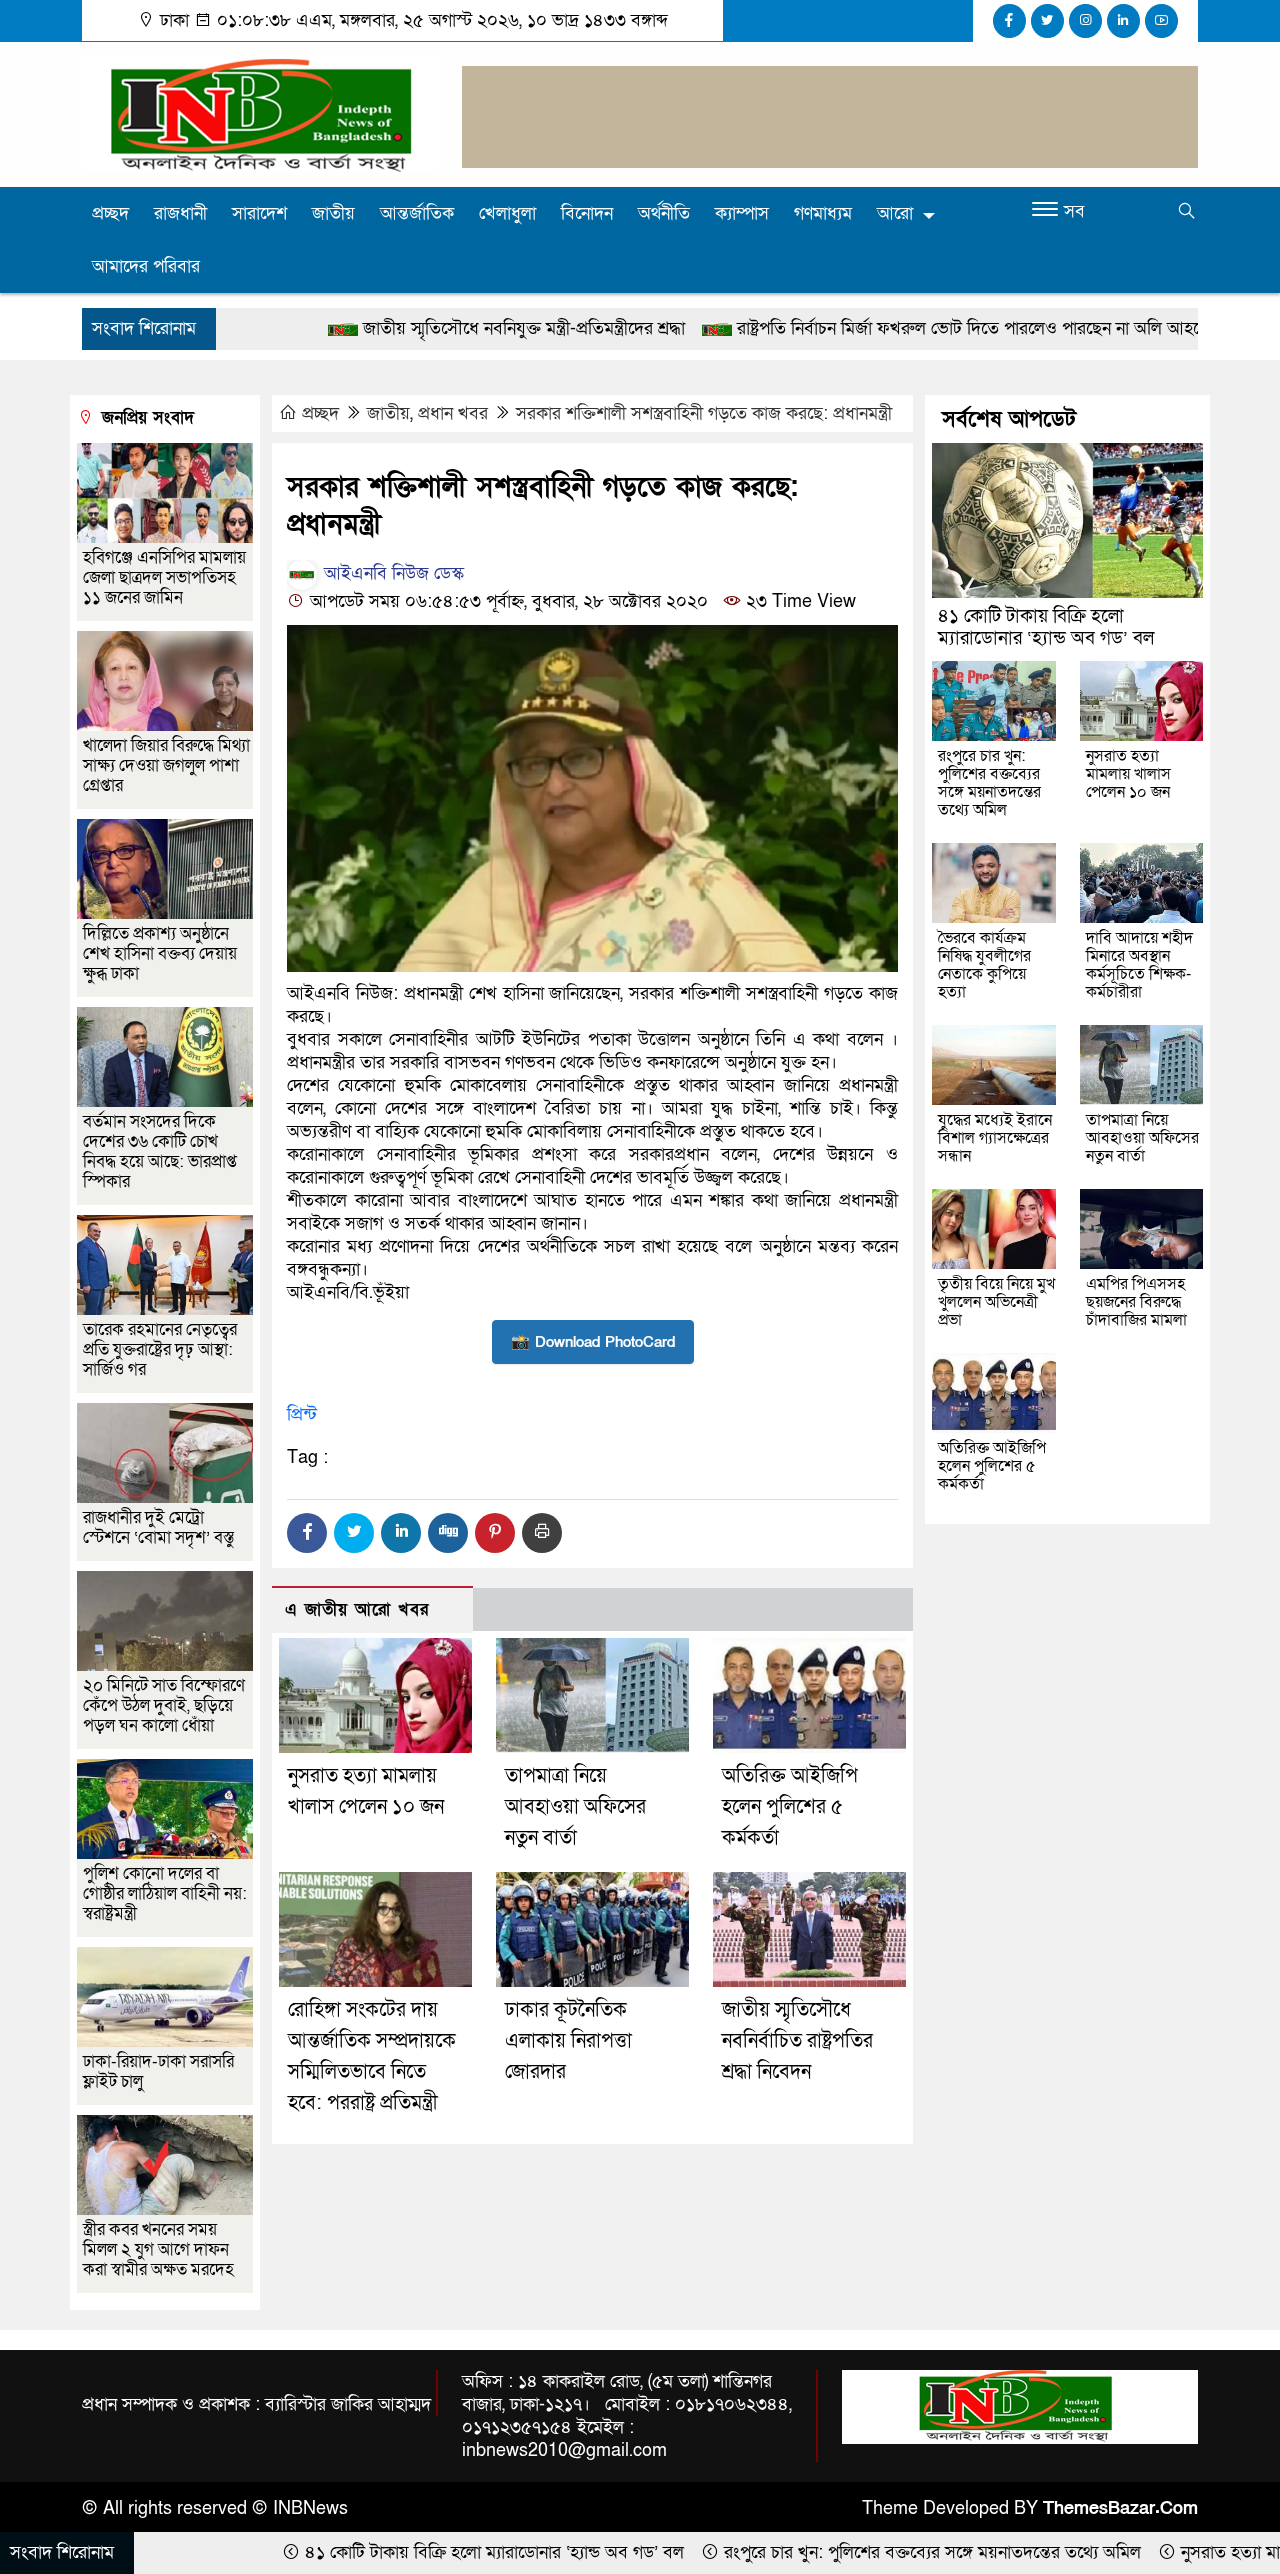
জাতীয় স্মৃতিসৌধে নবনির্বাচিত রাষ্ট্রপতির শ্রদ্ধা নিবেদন (797, 2041)
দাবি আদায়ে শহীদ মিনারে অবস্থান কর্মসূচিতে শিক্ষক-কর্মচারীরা (1139, 965)
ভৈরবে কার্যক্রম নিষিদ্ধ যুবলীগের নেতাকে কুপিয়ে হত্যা (984, 965)
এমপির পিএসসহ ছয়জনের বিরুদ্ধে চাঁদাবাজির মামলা (1136, 1302)
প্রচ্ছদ (110, 213)
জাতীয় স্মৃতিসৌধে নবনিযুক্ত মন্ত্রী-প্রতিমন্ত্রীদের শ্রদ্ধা (358, 328)
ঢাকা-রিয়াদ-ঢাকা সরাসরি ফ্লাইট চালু (158, 2071)
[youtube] (1161, 21)
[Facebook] (307, 1533)
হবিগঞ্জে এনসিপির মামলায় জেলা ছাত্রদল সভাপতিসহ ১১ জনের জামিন (164, 577)
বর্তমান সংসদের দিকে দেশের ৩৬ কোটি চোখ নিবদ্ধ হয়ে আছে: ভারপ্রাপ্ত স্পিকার (160, 1151)
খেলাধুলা (507, 213)
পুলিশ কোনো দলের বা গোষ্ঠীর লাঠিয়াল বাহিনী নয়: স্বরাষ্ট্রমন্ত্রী (165, 1893)
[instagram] (1085, 21)
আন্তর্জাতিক (417, 213)
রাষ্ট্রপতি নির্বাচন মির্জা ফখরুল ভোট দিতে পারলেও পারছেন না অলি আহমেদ (812, 328)
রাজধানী (180, 213)
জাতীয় (333, 213)
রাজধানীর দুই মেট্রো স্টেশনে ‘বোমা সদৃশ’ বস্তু (158, 1527)
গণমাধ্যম (823, 213)
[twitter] (1047, 21)
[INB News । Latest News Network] (260, 113)
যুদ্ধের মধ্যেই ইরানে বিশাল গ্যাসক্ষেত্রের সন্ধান (995, 1138)
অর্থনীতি (664, 213)
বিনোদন (587, 213)
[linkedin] (1123, 21)
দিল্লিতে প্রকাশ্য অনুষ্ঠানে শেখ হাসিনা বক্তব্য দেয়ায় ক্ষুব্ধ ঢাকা (160, 953)
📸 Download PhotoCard (593, 1342)
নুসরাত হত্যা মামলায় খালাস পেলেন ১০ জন (1128, 774)
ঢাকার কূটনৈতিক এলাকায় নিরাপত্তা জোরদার (568, 2041)
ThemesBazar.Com (1120, 2508)
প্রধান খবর (453, 413)
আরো (895, 213)
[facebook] (1009, 21)
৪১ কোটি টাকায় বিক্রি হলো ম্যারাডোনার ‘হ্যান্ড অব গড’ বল (1046, 627)
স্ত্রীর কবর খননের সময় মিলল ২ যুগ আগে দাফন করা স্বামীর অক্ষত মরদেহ (158, 2249)
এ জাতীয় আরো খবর (357, 1609)
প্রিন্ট (302, 1414)
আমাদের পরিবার (146, 266)
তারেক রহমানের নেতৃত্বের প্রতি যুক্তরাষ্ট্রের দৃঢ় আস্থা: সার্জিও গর (160, 1349)
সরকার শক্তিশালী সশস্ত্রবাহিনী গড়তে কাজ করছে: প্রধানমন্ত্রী (704, 413)
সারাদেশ (259, 213)
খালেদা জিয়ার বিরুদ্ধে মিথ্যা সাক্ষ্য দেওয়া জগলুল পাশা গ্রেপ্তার (166, 765)
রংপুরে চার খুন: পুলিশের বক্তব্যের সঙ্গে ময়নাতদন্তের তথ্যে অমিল (989, 783)
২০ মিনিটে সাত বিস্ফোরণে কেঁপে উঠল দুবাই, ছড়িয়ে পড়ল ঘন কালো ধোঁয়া (164, 1705)
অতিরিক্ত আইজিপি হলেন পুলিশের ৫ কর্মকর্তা (790, 1807)
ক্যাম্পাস (742, 213)
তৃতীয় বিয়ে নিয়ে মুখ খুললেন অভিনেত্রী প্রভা (996, 1302)
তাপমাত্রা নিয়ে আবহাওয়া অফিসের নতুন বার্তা (575, 1807)
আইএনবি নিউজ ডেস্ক (391, 573)
